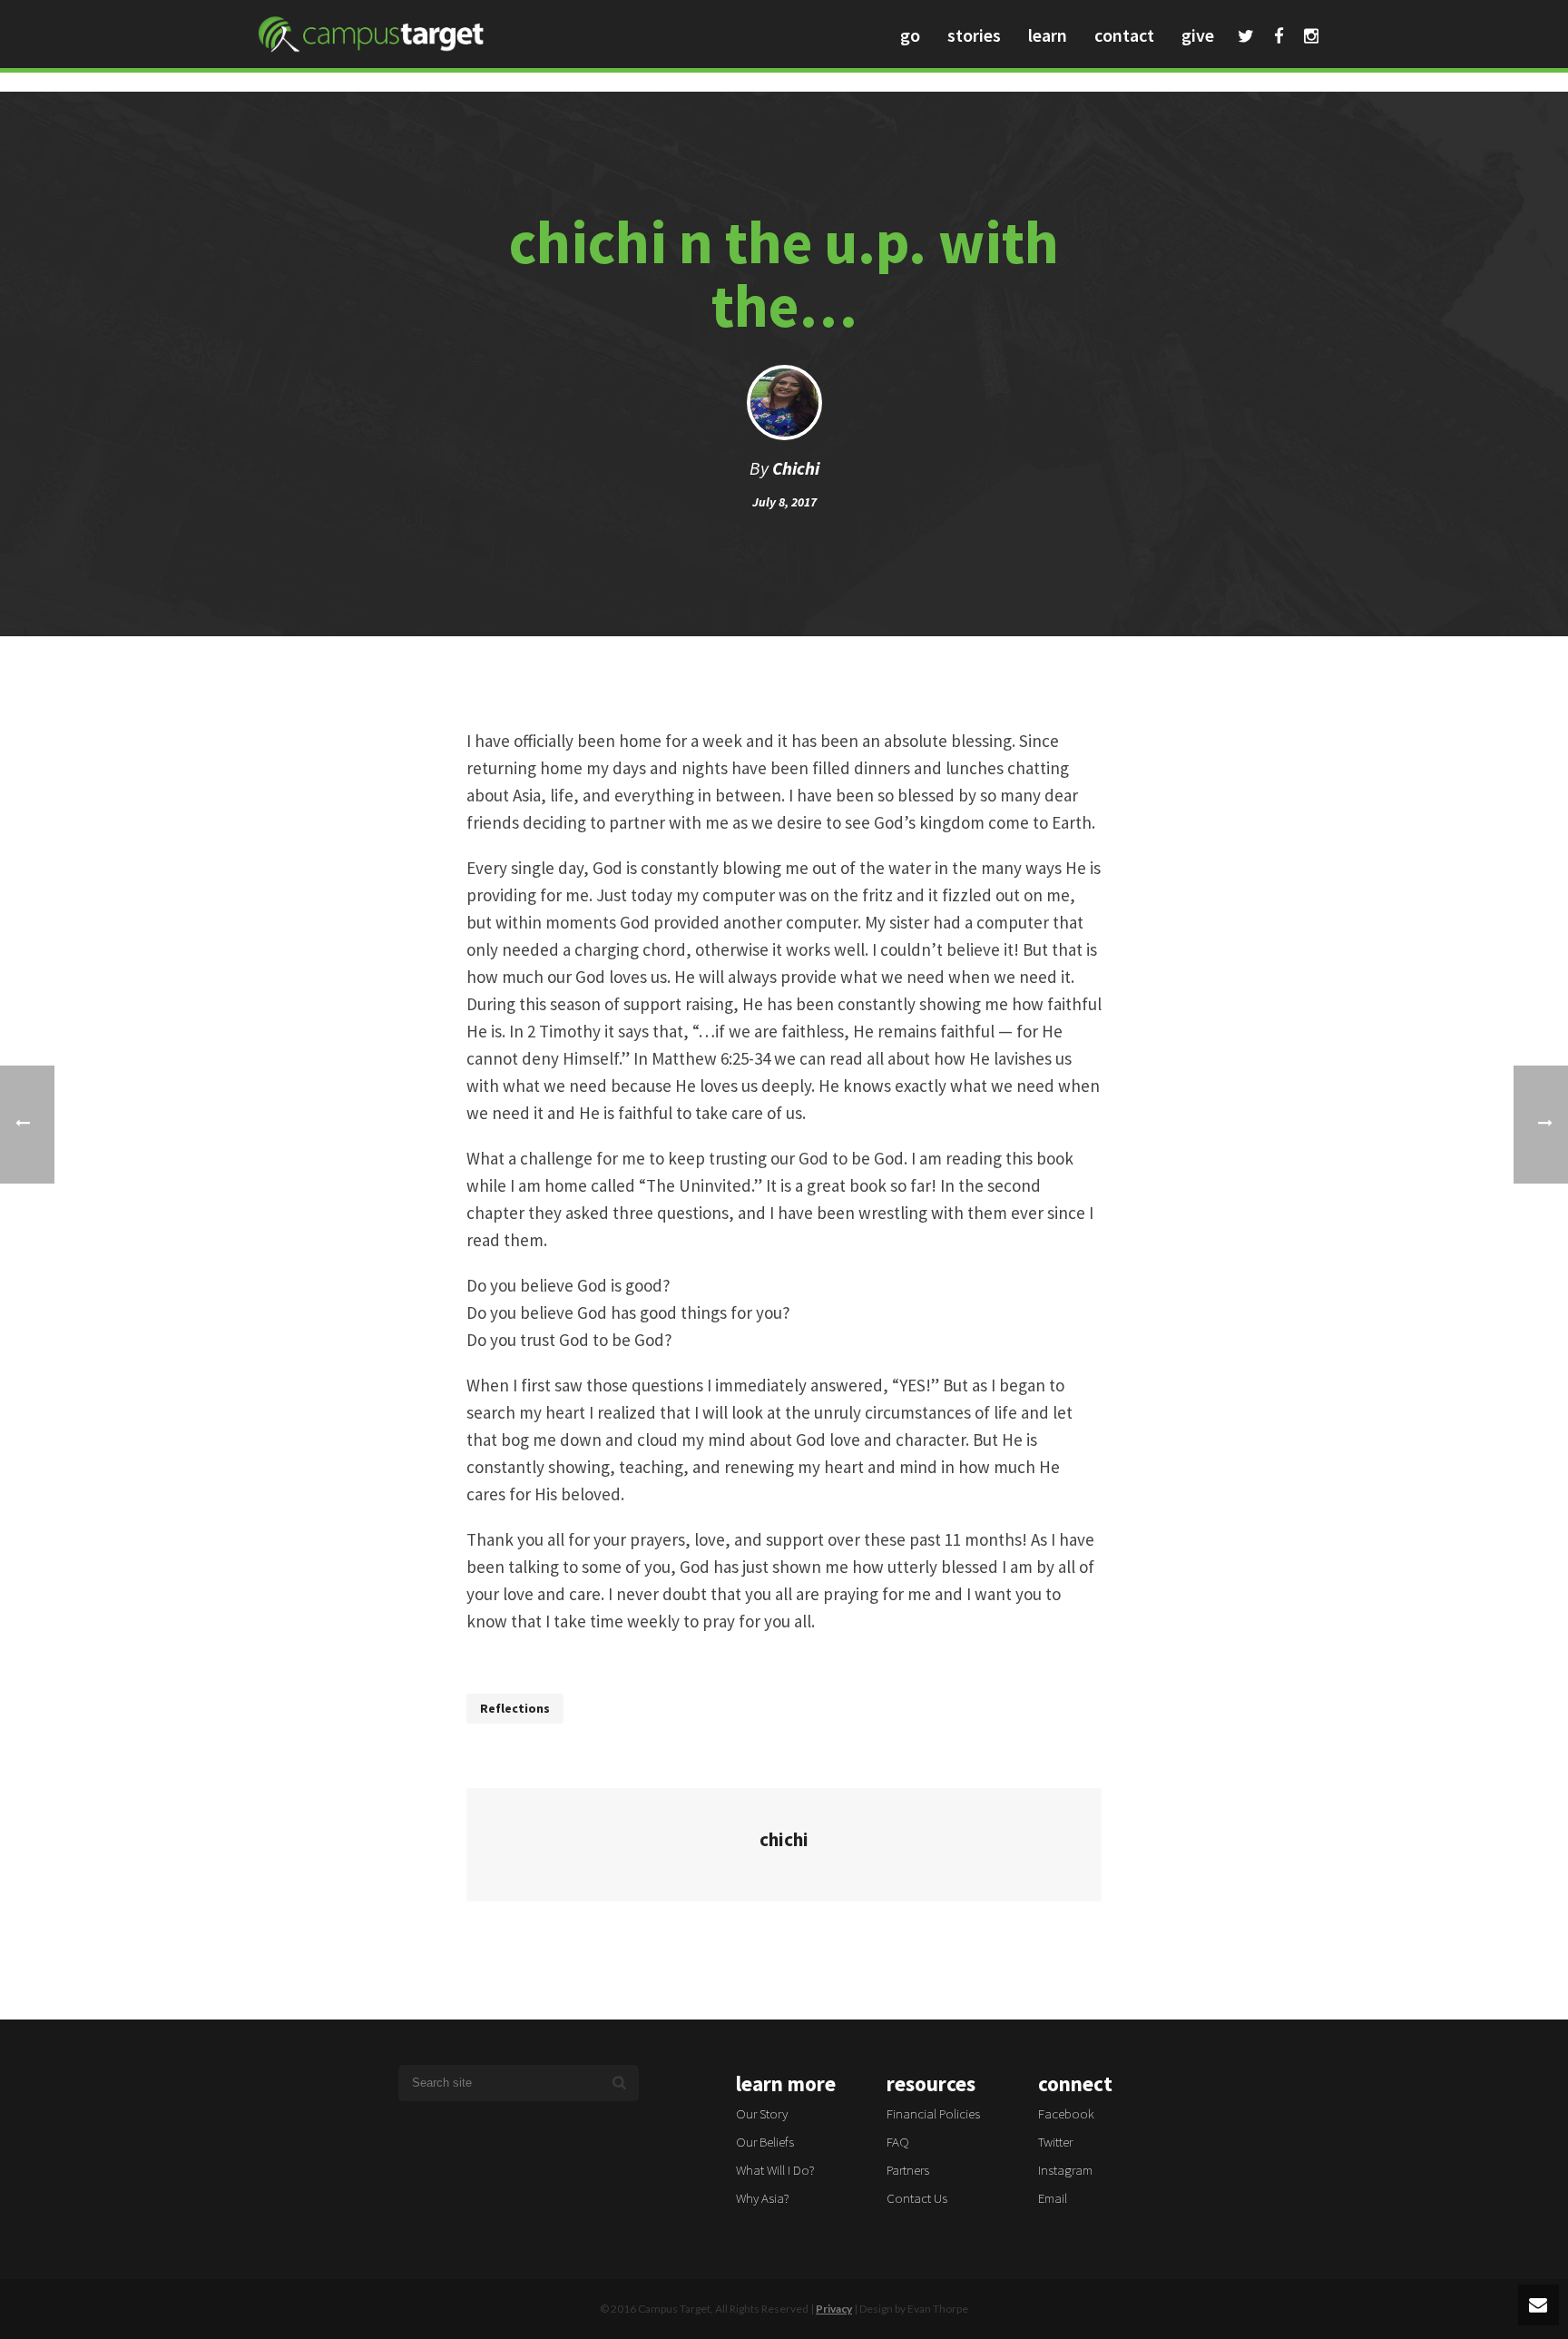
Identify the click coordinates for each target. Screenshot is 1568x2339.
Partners (908, 2170)
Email (1053, 2198)
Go (910, 35)
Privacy (834, 2309)
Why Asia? (763, 2198)
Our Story (762, 2113)
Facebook (1279, 38)
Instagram (1311, 38)
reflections (515, 1708)
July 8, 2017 (784, 502)
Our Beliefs (765, 2142)
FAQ (898, 2142)
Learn (1048, 35)
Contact (1124, 35)
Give (1198, 35)
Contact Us (917, 2198)
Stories (974, 35)
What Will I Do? (775, 2170)
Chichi (796, 468)
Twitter (1246, 38)
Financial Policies (933, 2113)
